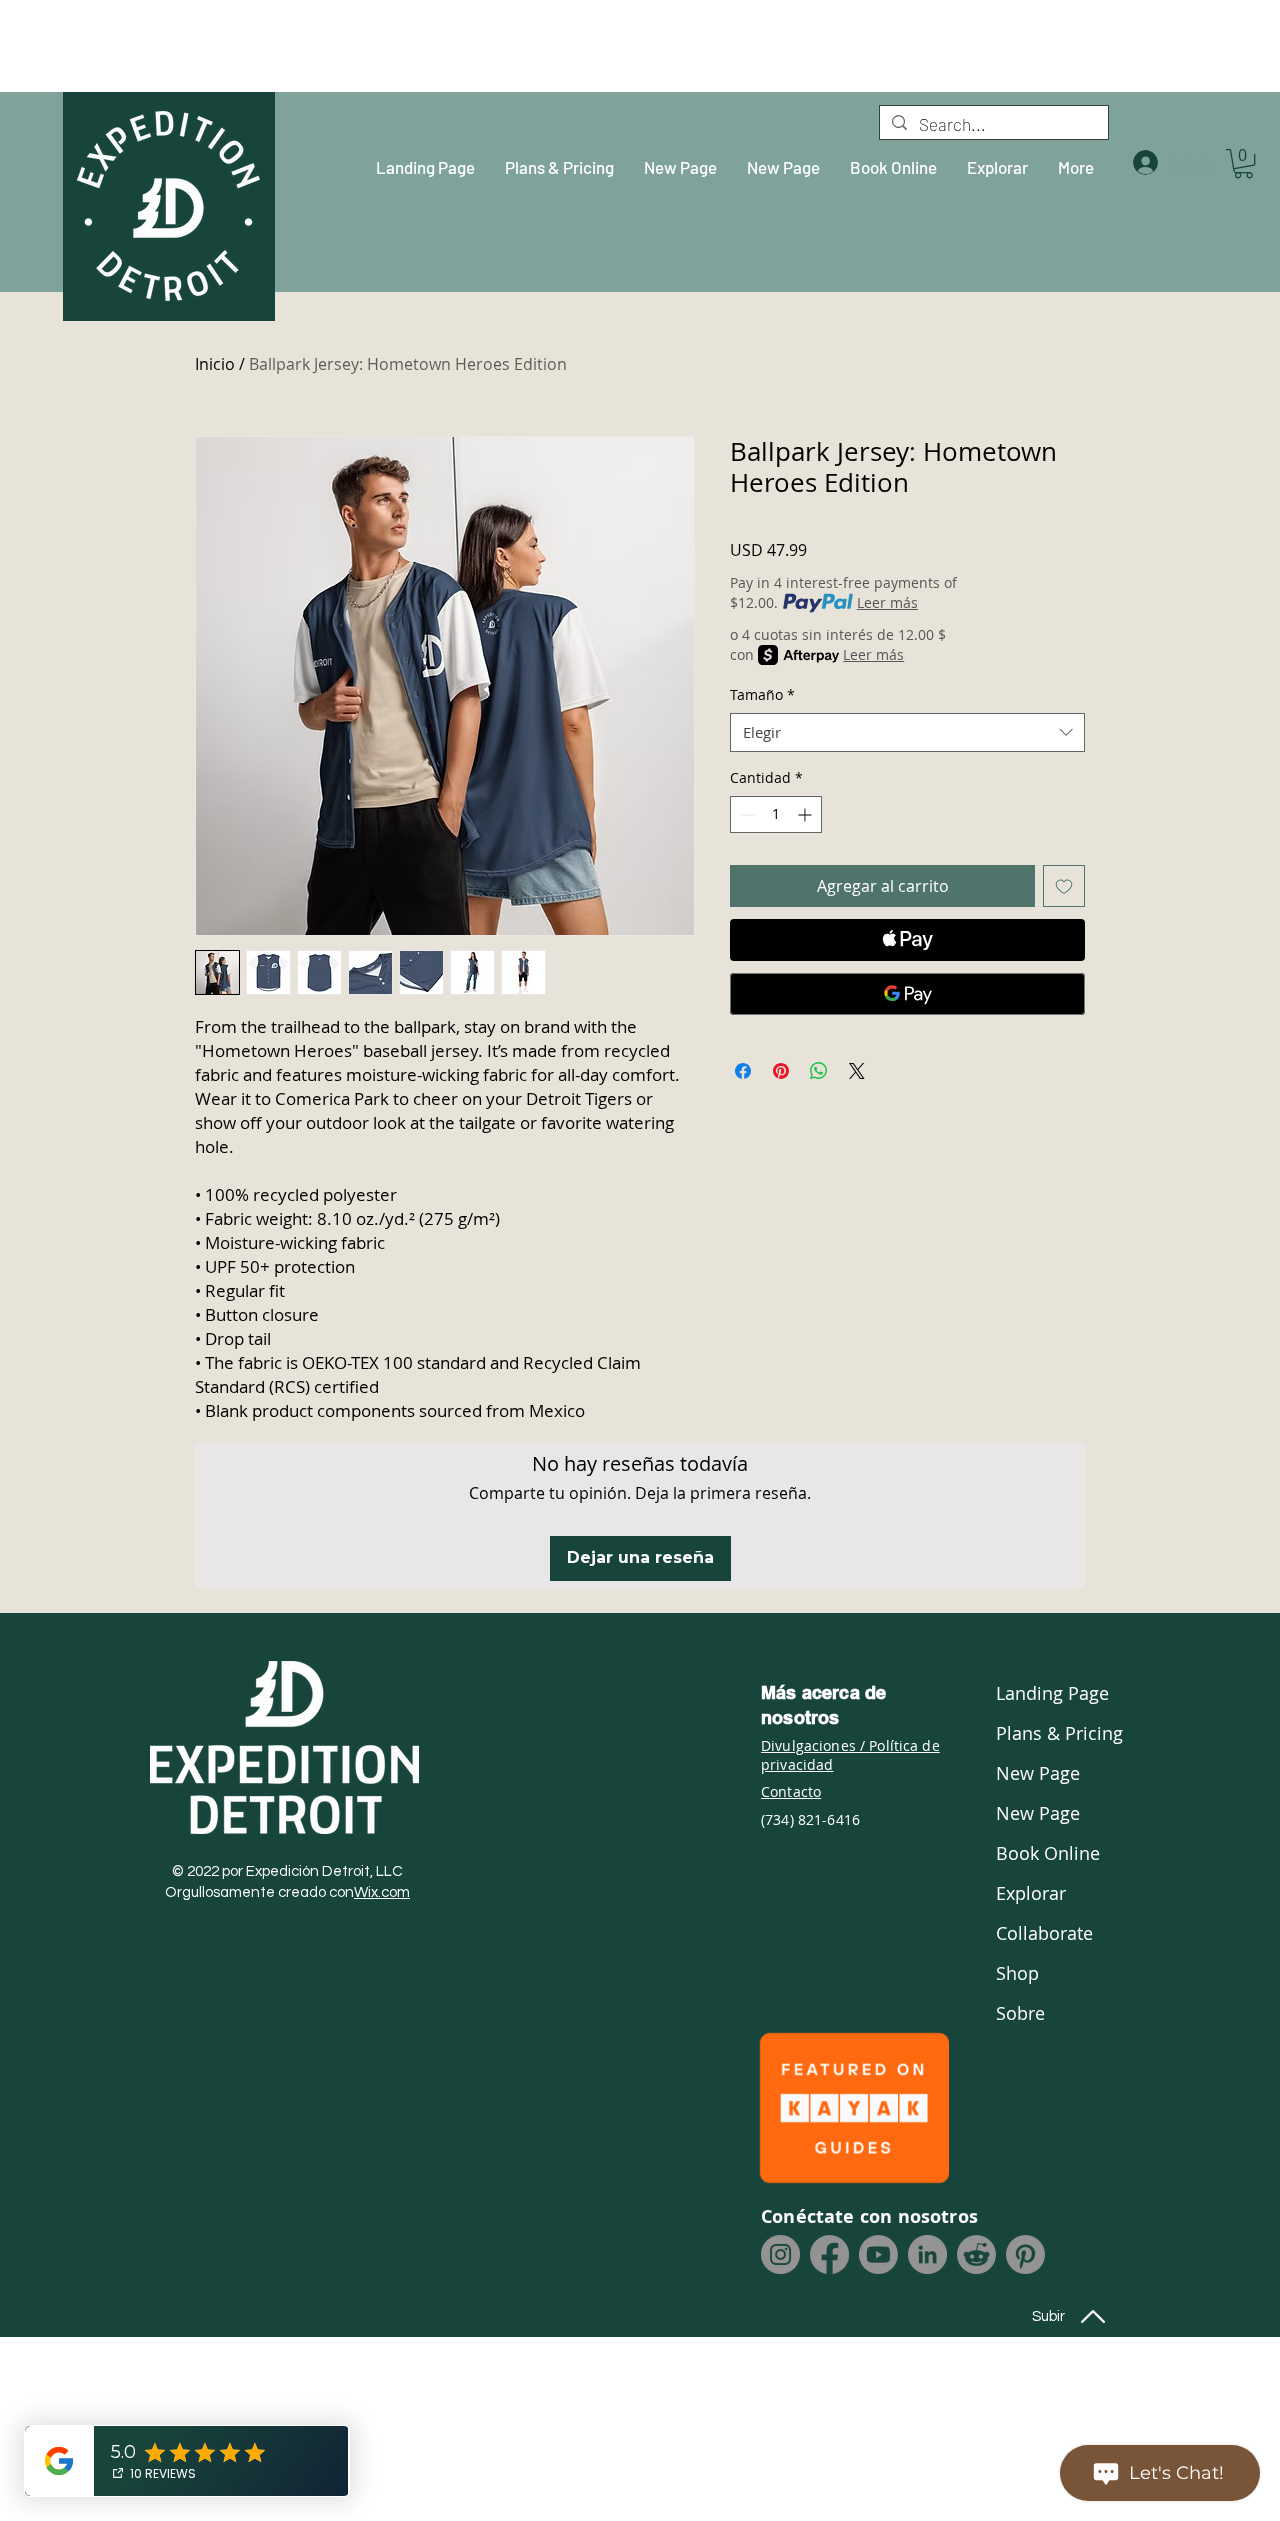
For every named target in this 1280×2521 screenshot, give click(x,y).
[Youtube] (878, 2254)
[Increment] (806, 814)
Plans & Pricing (1050, 1733)
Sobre (1020, 2013)
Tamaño (762, 694)
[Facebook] (829, 2254)
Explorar (1031, 1893)
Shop (1017, 1973)
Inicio (215, 364)
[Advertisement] (175, 45)
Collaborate (1044, 1933)
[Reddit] (976, 2254)
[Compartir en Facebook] (743, 1071)
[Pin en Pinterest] (781, 1071)
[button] (1243, 163)
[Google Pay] (907, 994)
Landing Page (1050, 1693)
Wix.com (382, 1892)
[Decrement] (745, 814)
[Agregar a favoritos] (1064, 886)
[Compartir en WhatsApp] (819, 1071)
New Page (1038, 1773)
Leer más (887, 602)
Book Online (1048, 1853)
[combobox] (907, 732)
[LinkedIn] (927, 2254)
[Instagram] (780, 2254)
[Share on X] (857, 1071)
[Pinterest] (1025, 2254)
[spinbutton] (776, 814)
